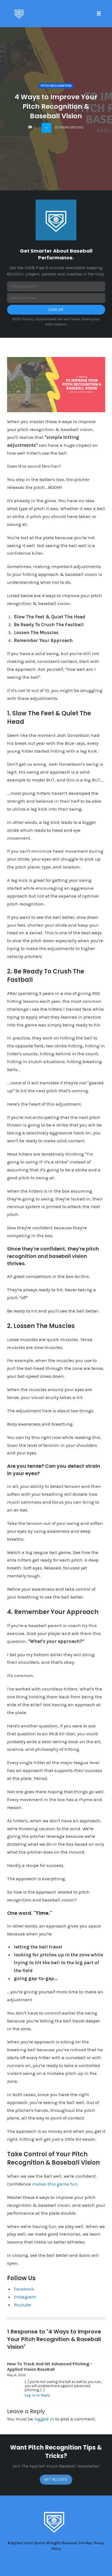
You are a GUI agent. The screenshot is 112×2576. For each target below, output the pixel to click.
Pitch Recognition (56, 86)
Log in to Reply (38, 2395)
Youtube (23, 2305)
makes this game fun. (55, 2184)
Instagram (25, 2297)
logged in (44, 2419)
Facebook (24, 2289)
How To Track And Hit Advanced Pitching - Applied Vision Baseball (50, 2366)
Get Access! (56, 2479)
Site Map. (85, 2543)
